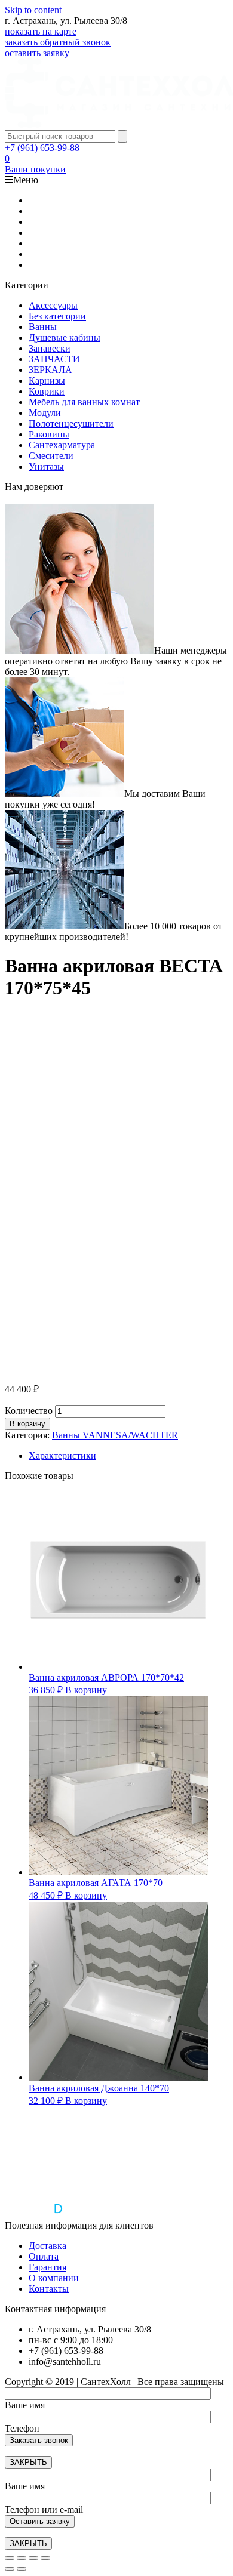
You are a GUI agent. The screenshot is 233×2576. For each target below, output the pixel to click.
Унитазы (46, 466)
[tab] (128, 1456)
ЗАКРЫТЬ (28, 2462)
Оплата (44, 2256)
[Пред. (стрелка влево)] (10, 2569)
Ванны (43, 327)
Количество (29, 1411)
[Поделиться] (22, 2558)
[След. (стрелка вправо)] (22, 2569)
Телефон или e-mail (44, 2509)
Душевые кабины (65, 338)
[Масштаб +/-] (45, 2558)
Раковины (49, 434)
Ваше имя (25, 2405)
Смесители (51, 456)
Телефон (22, 2428)
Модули (45, 413)
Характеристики (62, 1455)
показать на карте (41, 31)
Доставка (47, 2246)
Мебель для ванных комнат (84, 402)
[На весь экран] (33, 2558)
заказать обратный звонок (58, 42)
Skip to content (33, 10)
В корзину (27, 1424)
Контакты (49, 2289)
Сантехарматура (62, 445)
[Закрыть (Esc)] (10, 2558)
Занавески (50, 348)
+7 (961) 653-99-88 (42, 148)
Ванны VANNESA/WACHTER (115, 1435)
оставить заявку (37, 53)
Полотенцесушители (71, 423)
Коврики (47, 391)
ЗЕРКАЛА (50, 370)
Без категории (57, 316)
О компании (54, 2278)
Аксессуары (53, 305)
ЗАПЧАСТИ (54, 359)
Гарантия (47, 2267)
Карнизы (47, 380)
